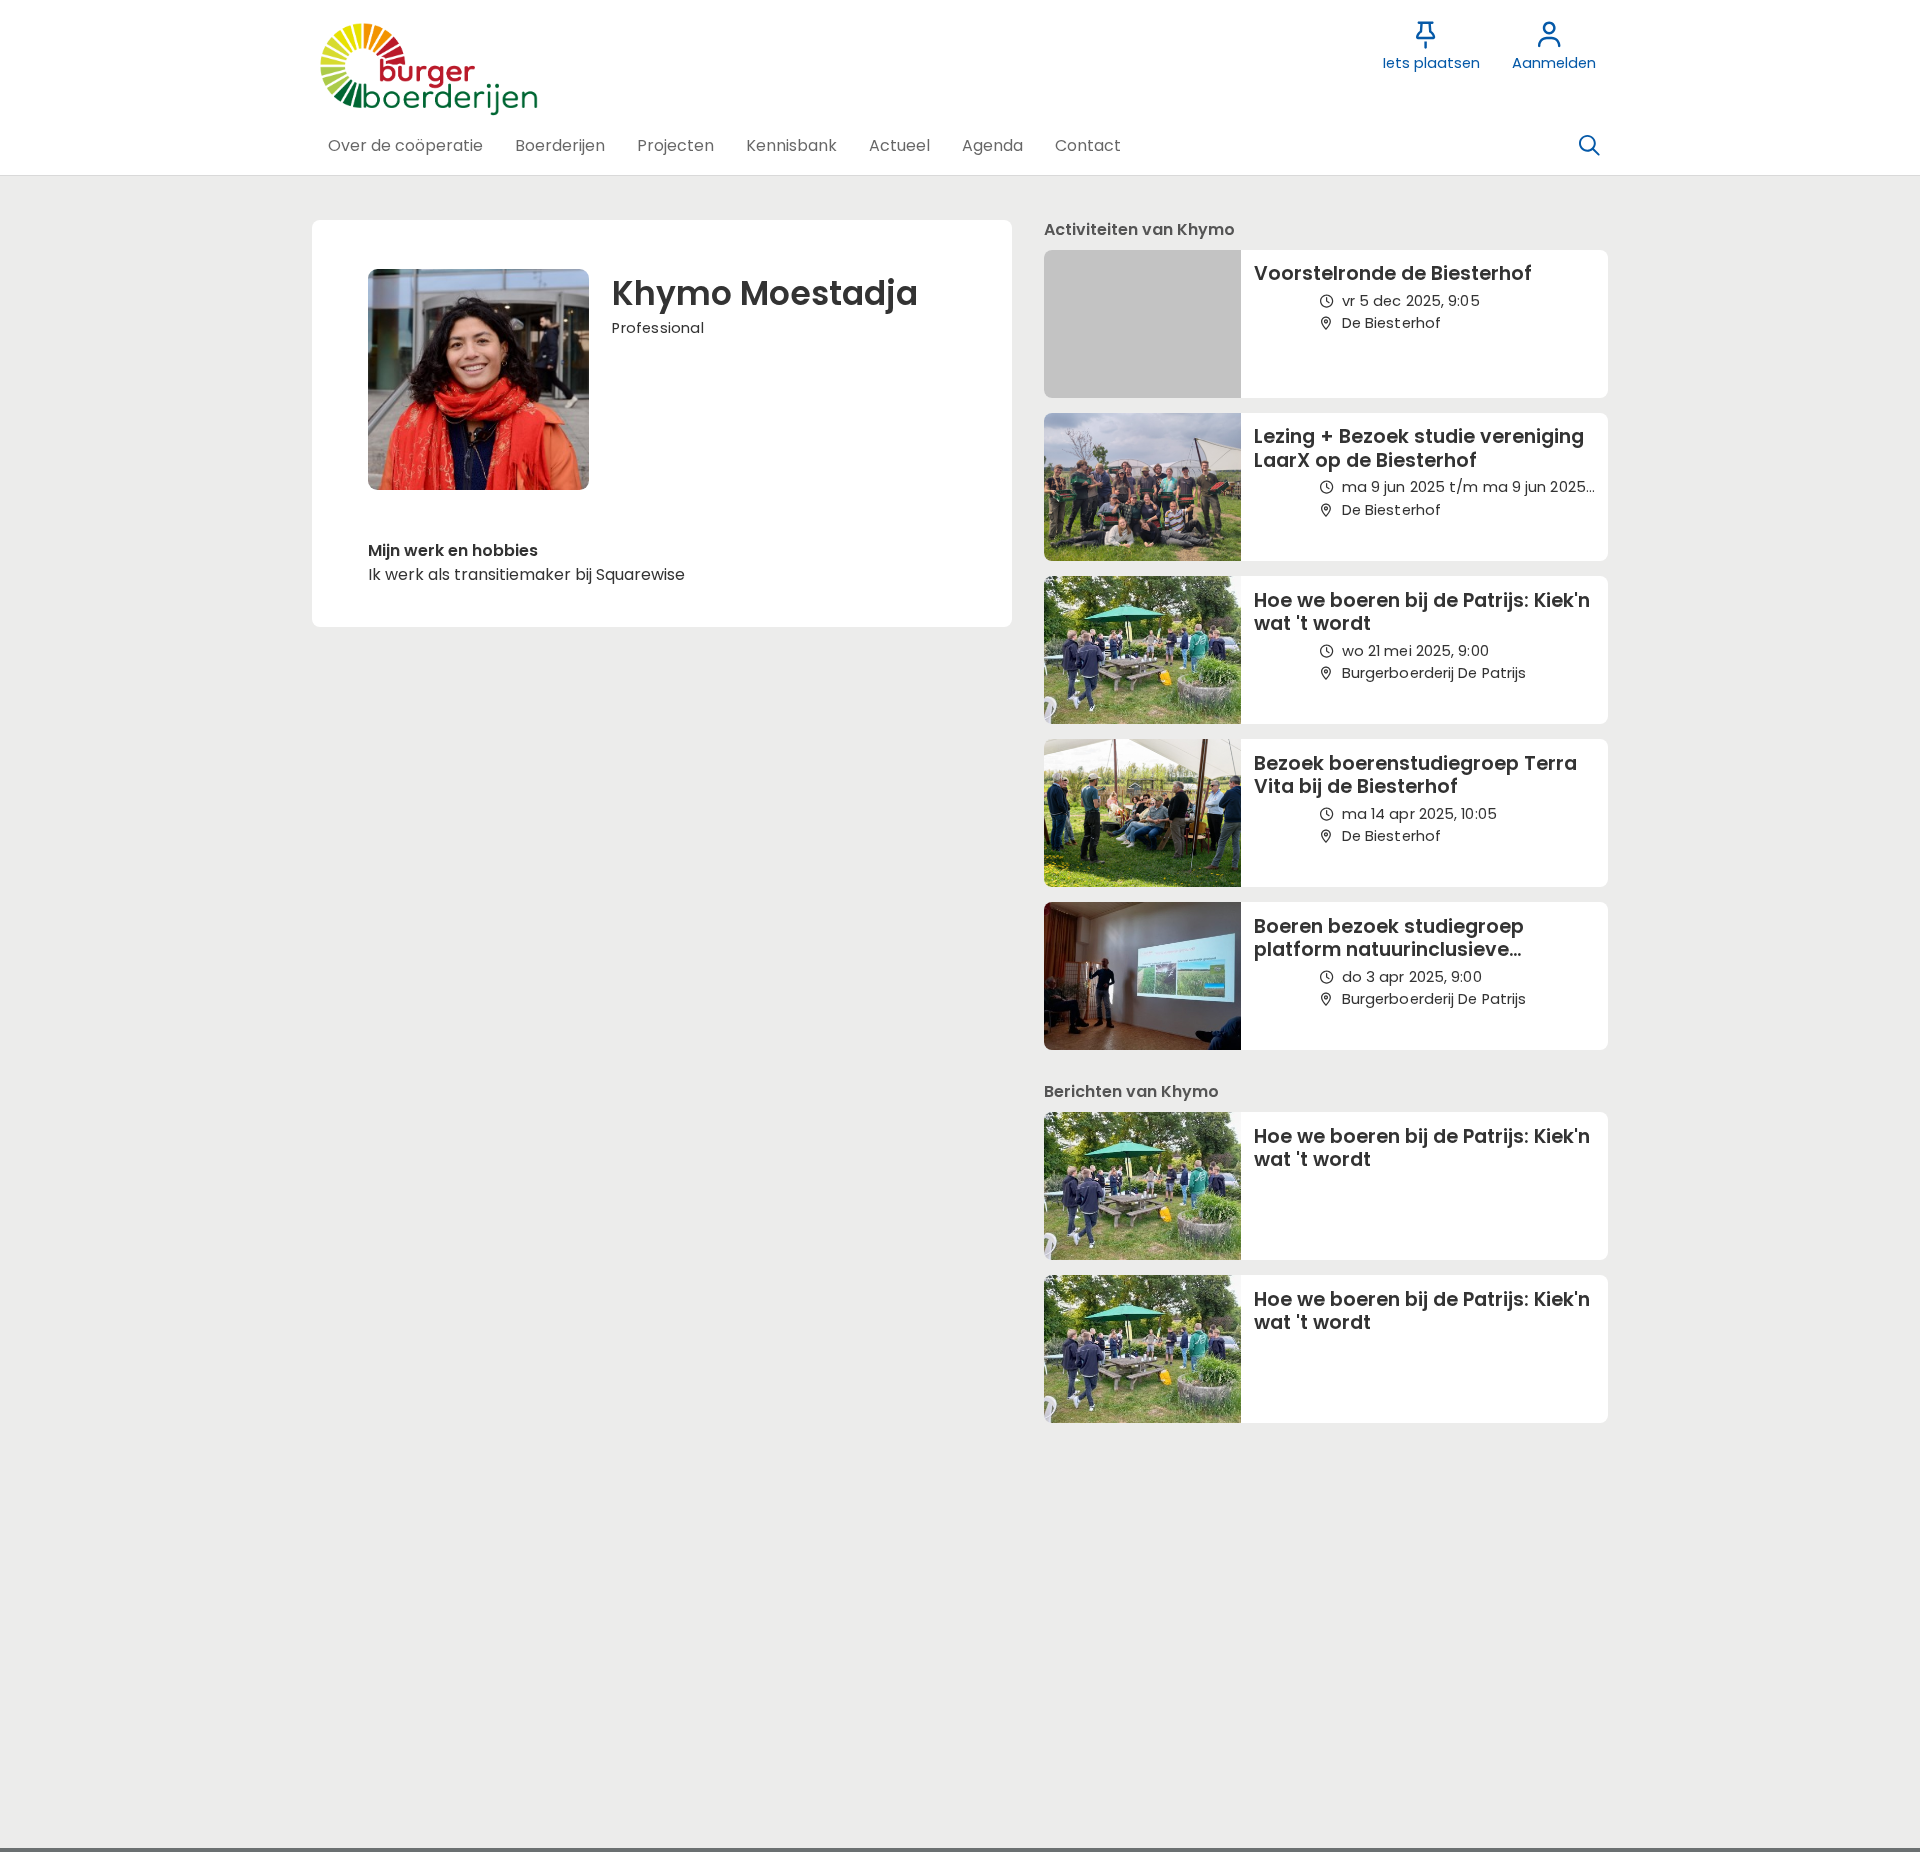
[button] (405, 146)
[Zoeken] (1589, 146)
